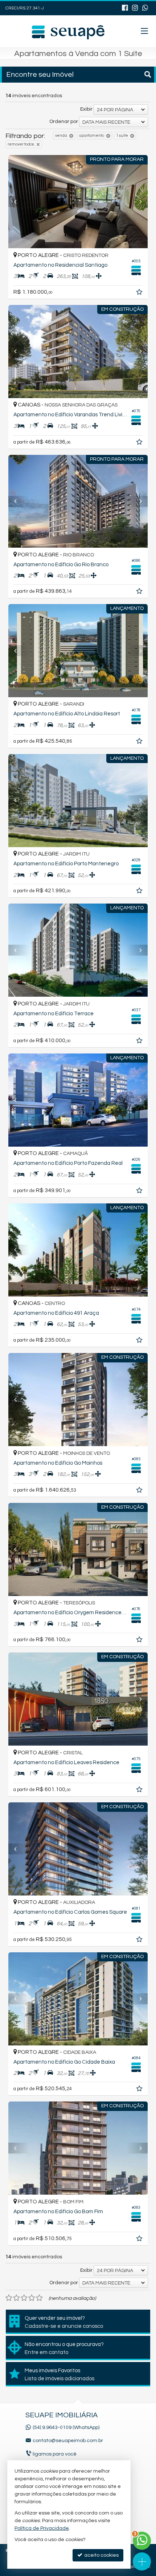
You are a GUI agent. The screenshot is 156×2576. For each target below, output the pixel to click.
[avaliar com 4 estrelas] (32, 2298)
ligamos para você (55, 2454)
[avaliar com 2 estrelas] (17, 2298)
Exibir (86, 109)
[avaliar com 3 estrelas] (24, 2298)
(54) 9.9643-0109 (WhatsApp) (66, 2428)
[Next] (137, 202)
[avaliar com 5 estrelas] (39, 2298)
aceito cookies (101, 2555)
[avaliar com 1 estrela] (9, 2298)
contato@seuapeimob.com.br (68, 2441)
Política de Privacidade (42, 2528)
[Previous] (19, 202)
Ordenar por (64, 122)
